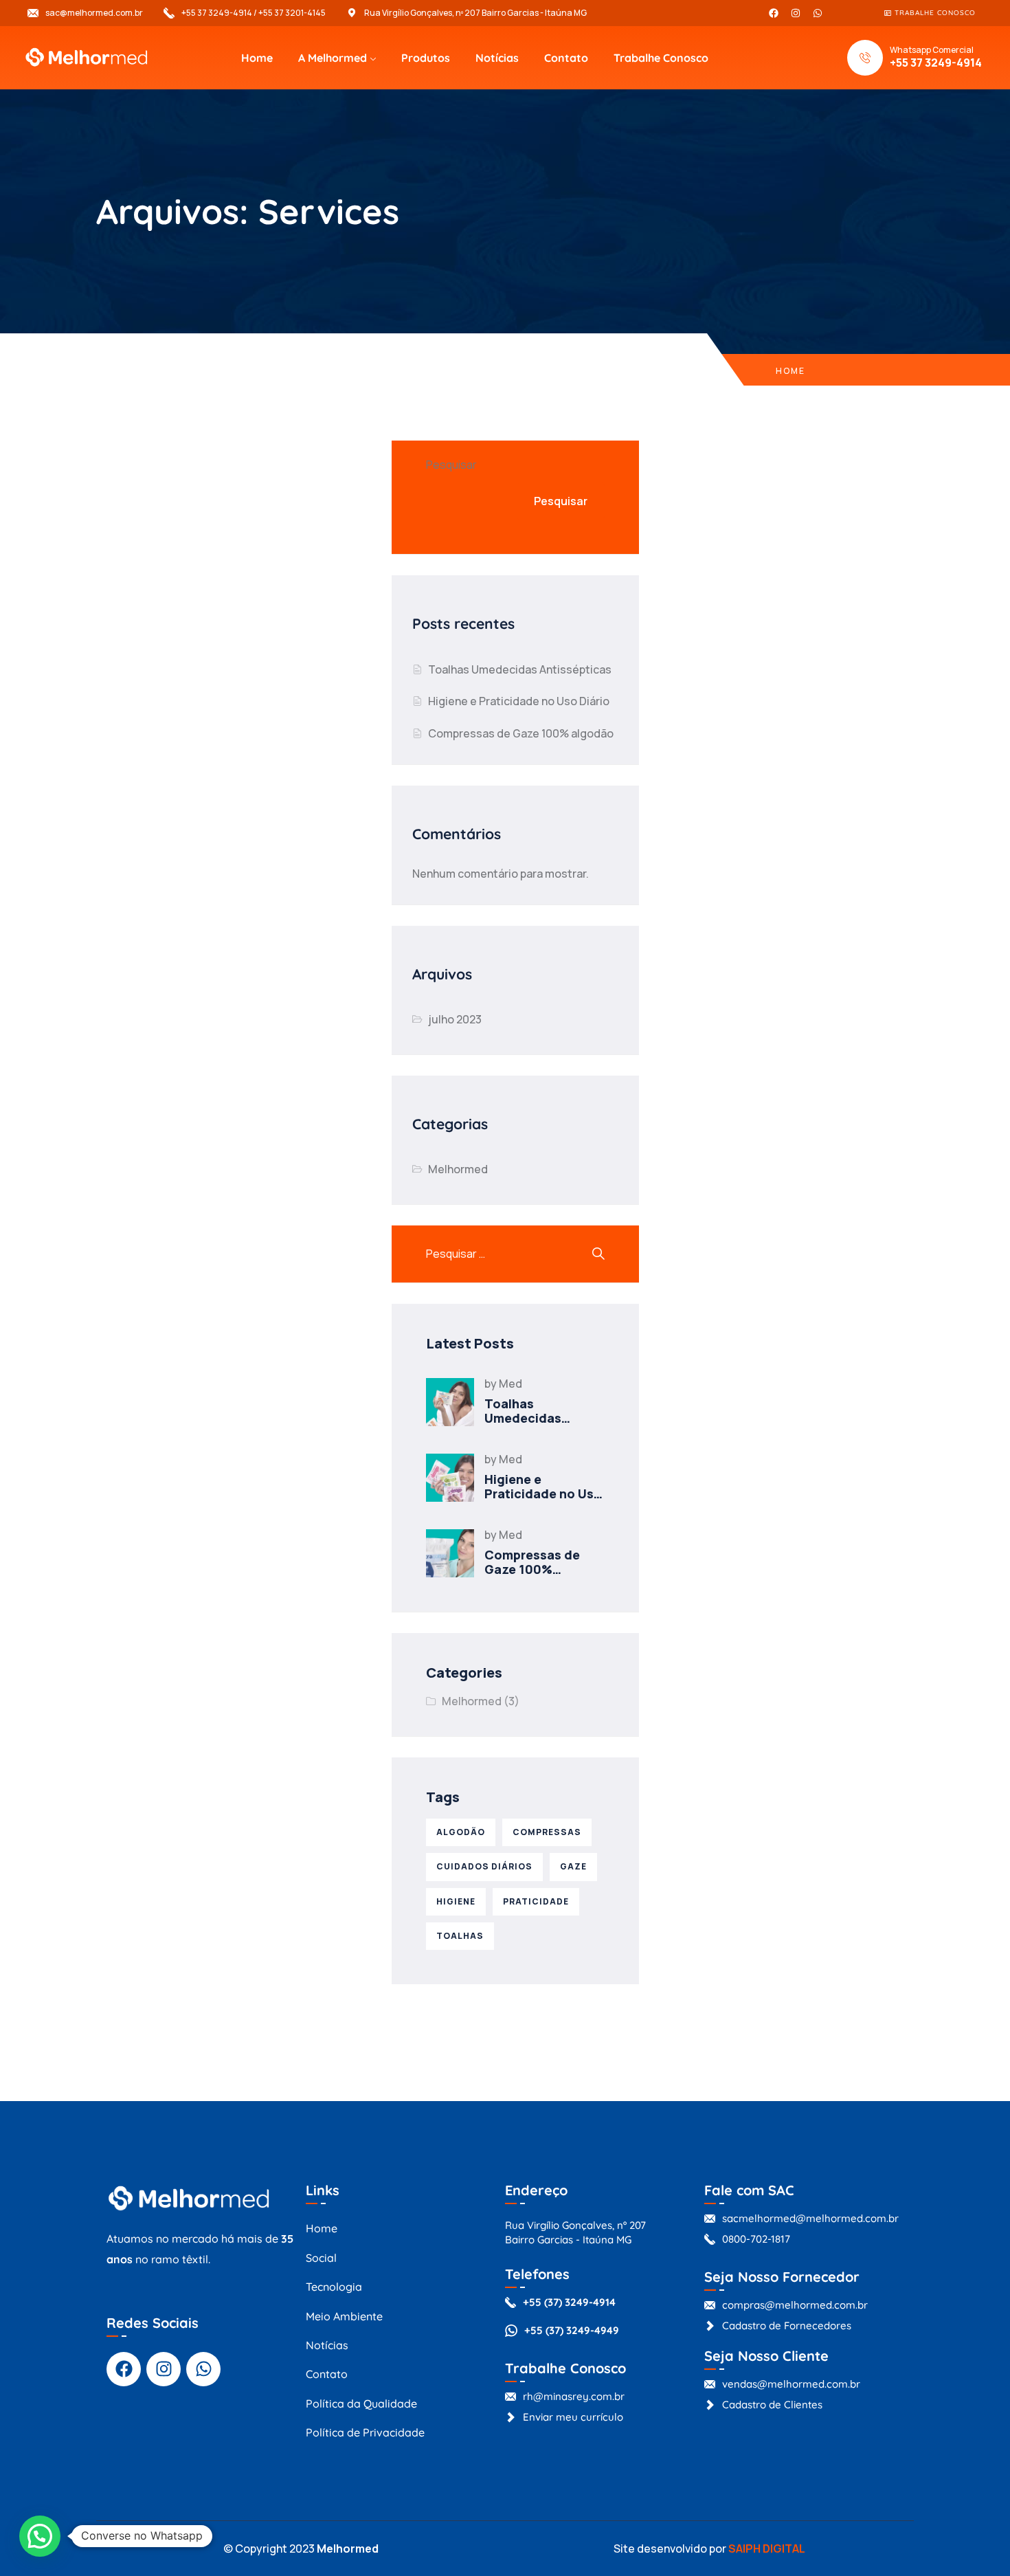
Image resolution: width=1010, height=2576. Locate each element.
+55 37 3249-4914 (936, 63)
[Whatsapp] (818, 13)
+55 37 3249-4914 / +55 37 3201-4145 (254, 13)
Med (510, 1384)
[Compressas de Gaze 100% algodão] (450, 1553)
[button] (40, 2536)
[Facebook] (774, 13)
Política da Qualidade (361, 2403)
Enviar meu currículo (573, 2417)
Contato (566, 58)
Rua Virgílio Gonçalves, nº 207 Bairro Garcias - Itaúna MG (475, 13)
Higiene (456, 1901)
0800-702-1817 (756, 2239)
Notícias (497, 58)
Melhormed (458, 1169)
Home (257, 58)
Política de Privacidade (365, 2432)
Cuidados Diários (484, 1866)
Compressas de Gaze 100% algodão (521, 733)
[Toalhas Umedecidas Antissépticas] (450, 1402)
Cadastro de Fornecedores (787, 2325)
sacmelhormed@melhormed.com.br (810, 2218)
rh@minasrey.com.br (574, 2396)
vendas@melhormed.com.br (791, 2384)
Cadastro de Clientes (772, 2405)
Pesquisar (451, 465)
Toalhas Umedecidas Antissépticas (520, 669)
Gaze (573, 1866)
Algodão (461, 1832)
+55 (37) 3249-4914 (569, 2302)
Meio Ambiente (344, 2316)
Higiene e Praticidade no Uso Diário (519, 701)
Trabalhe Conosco (661, 58)
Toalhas (460, 1936)
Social (321, 2258)
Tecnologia (334, 2287)
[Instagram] (796, 13)
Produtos (426, 58)
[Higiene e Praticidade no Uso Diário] (450, 1478)
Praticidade (536, 1901)
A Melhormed (333, 58)
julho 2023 (455, 1019)
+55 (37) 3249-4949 (572, 2330)
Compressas (547, 1832)
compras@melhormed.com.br (795, 2305)
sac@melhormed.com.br (94, 13)
